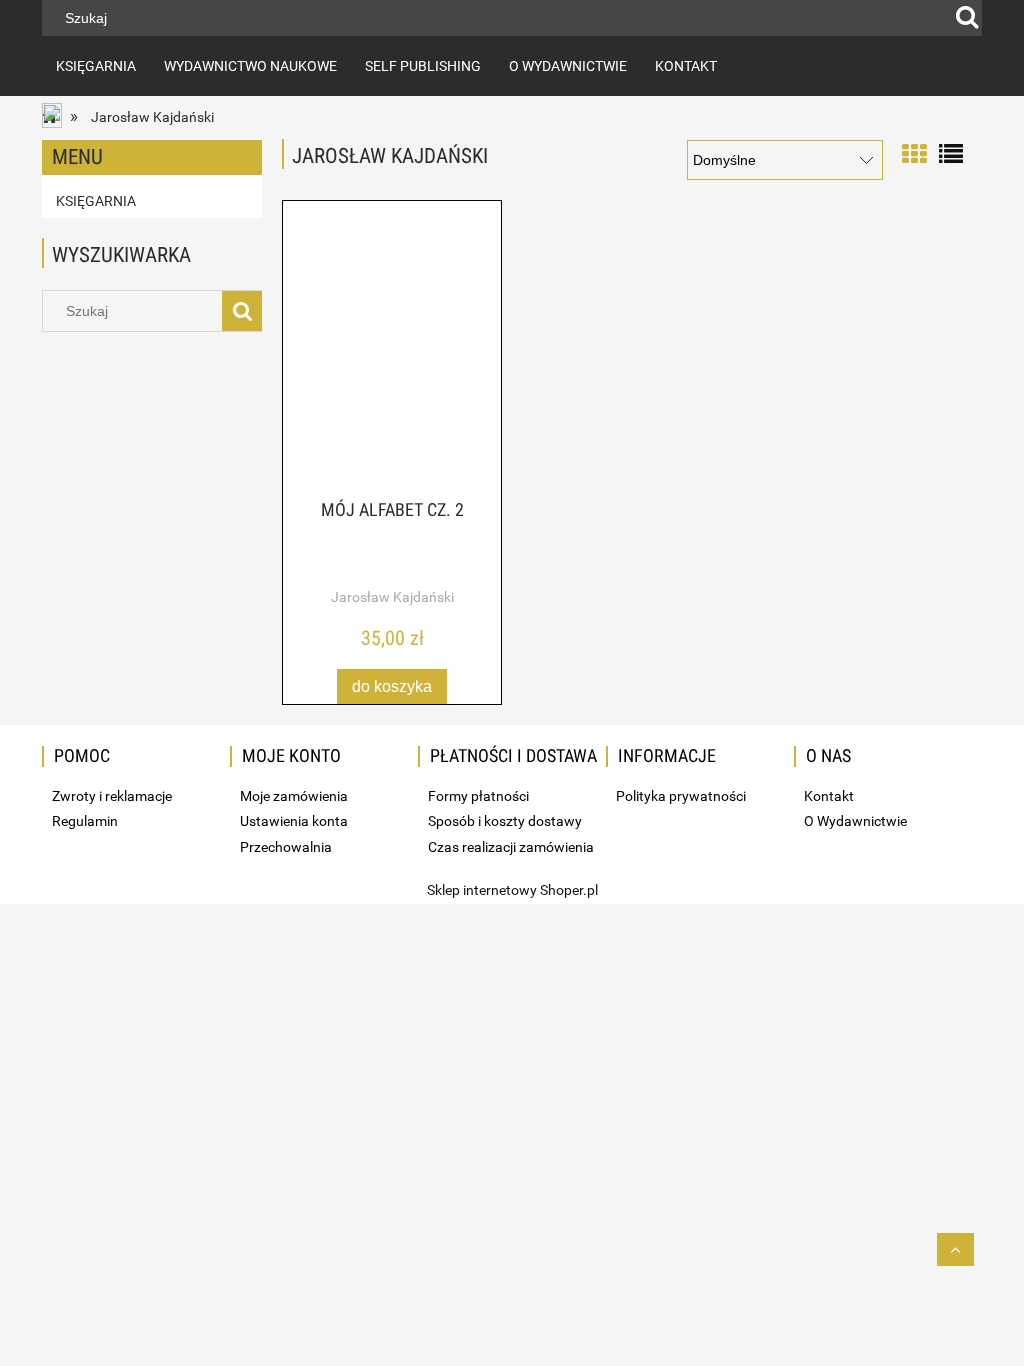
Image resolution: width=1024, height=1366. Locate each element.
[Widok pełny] (951, 152)
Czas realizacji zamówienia (511, 847)
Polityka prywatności (681, 796)
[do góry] (955, 1249)
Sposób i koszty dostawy (505, 821)
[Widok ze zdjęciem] (914, 152)
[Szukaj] (967, 18)
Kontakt (829, 796)
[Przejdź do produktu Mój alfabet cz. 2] (392, 351)
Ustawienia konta (294, 821)
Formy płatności (478, 796)
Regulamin (85, 821)
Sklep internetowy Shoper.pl (512, 890)
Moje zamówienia (294, 796)
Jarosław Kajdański (392, 597)
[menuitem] (96, 66)
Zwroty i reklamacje (112, 796)
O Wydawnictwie (855, 821)
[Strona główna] (53, 118)
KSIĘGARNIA (96, 201)
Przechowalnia (286, 847)
